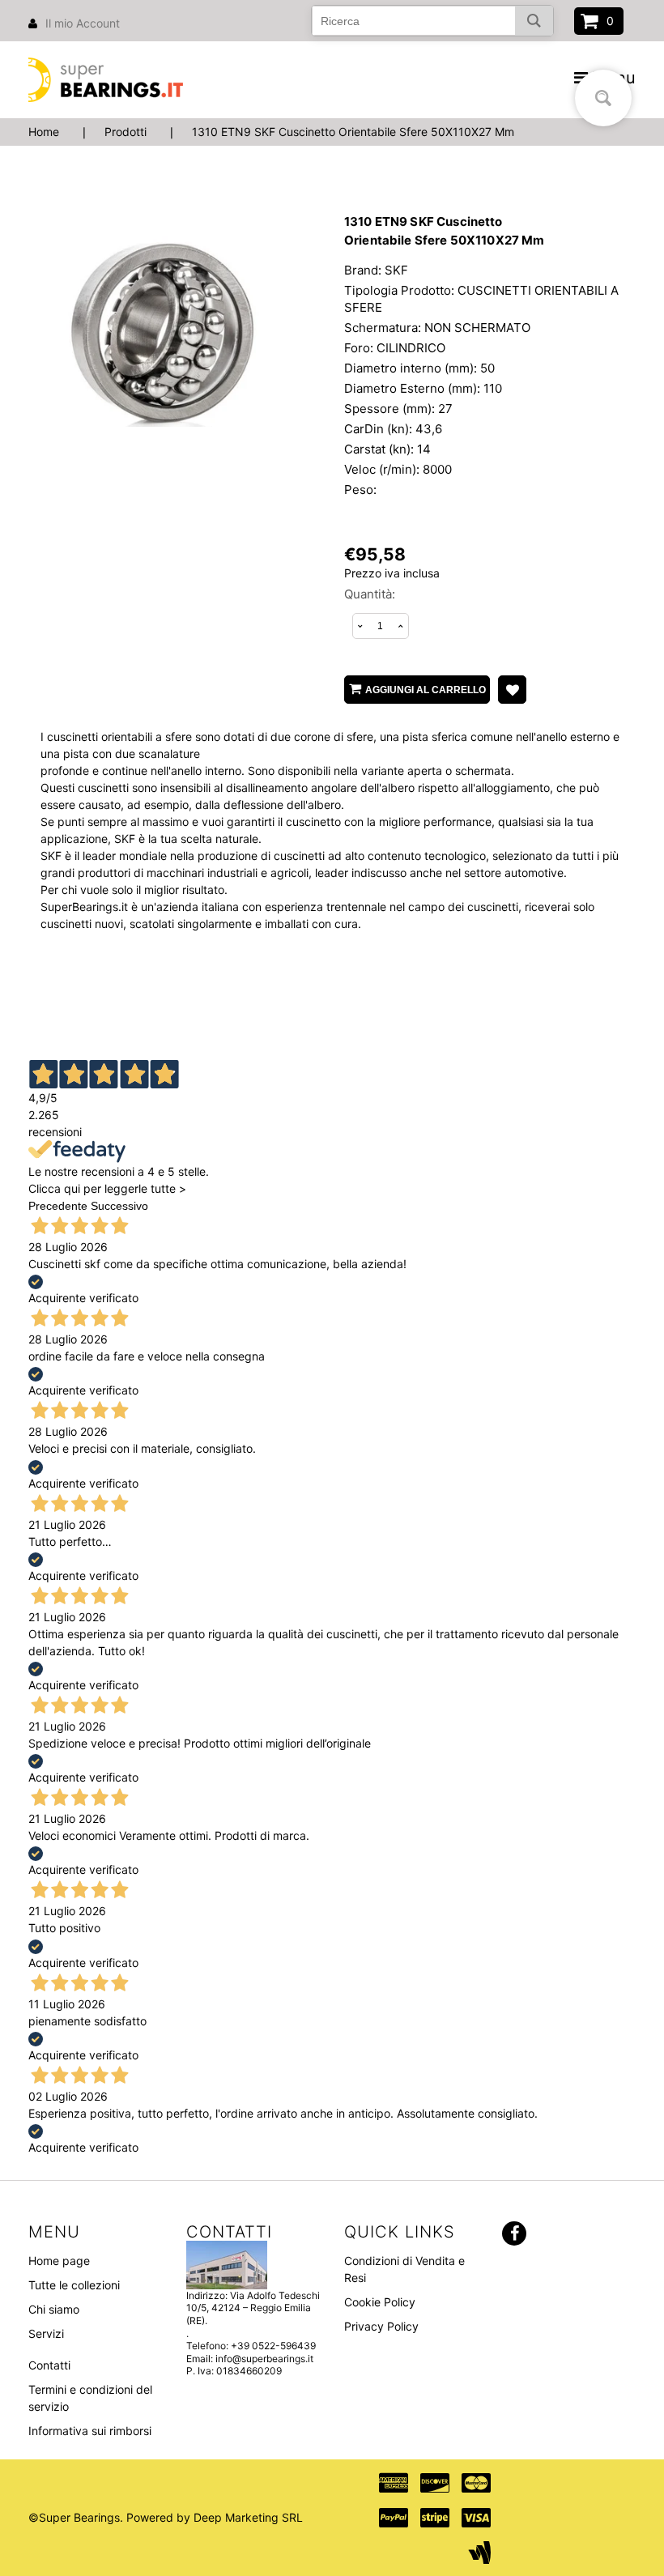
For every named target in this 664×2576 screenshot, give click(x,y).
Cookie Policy (380, 2302)
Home (44, 132)
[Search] (534, 21)
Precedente (58, 1206)
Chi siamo (54, 2309)
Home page (59, 2261)
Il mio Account (83, 23)
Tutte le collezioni (74, 2285)
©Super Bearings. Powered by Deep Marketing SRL (166, 2517)
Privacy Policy (381, 2326)
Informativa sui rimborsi (90, 2431)
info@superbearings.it (264, 2359)
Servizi (46, 2333)
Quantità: (370, 594)
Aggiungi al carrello (426, 690)
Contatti (49, 2365)
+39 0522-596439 (273, 2346)
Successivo (119, 1206)
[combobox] (432, 21)
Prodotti (126, 132)
